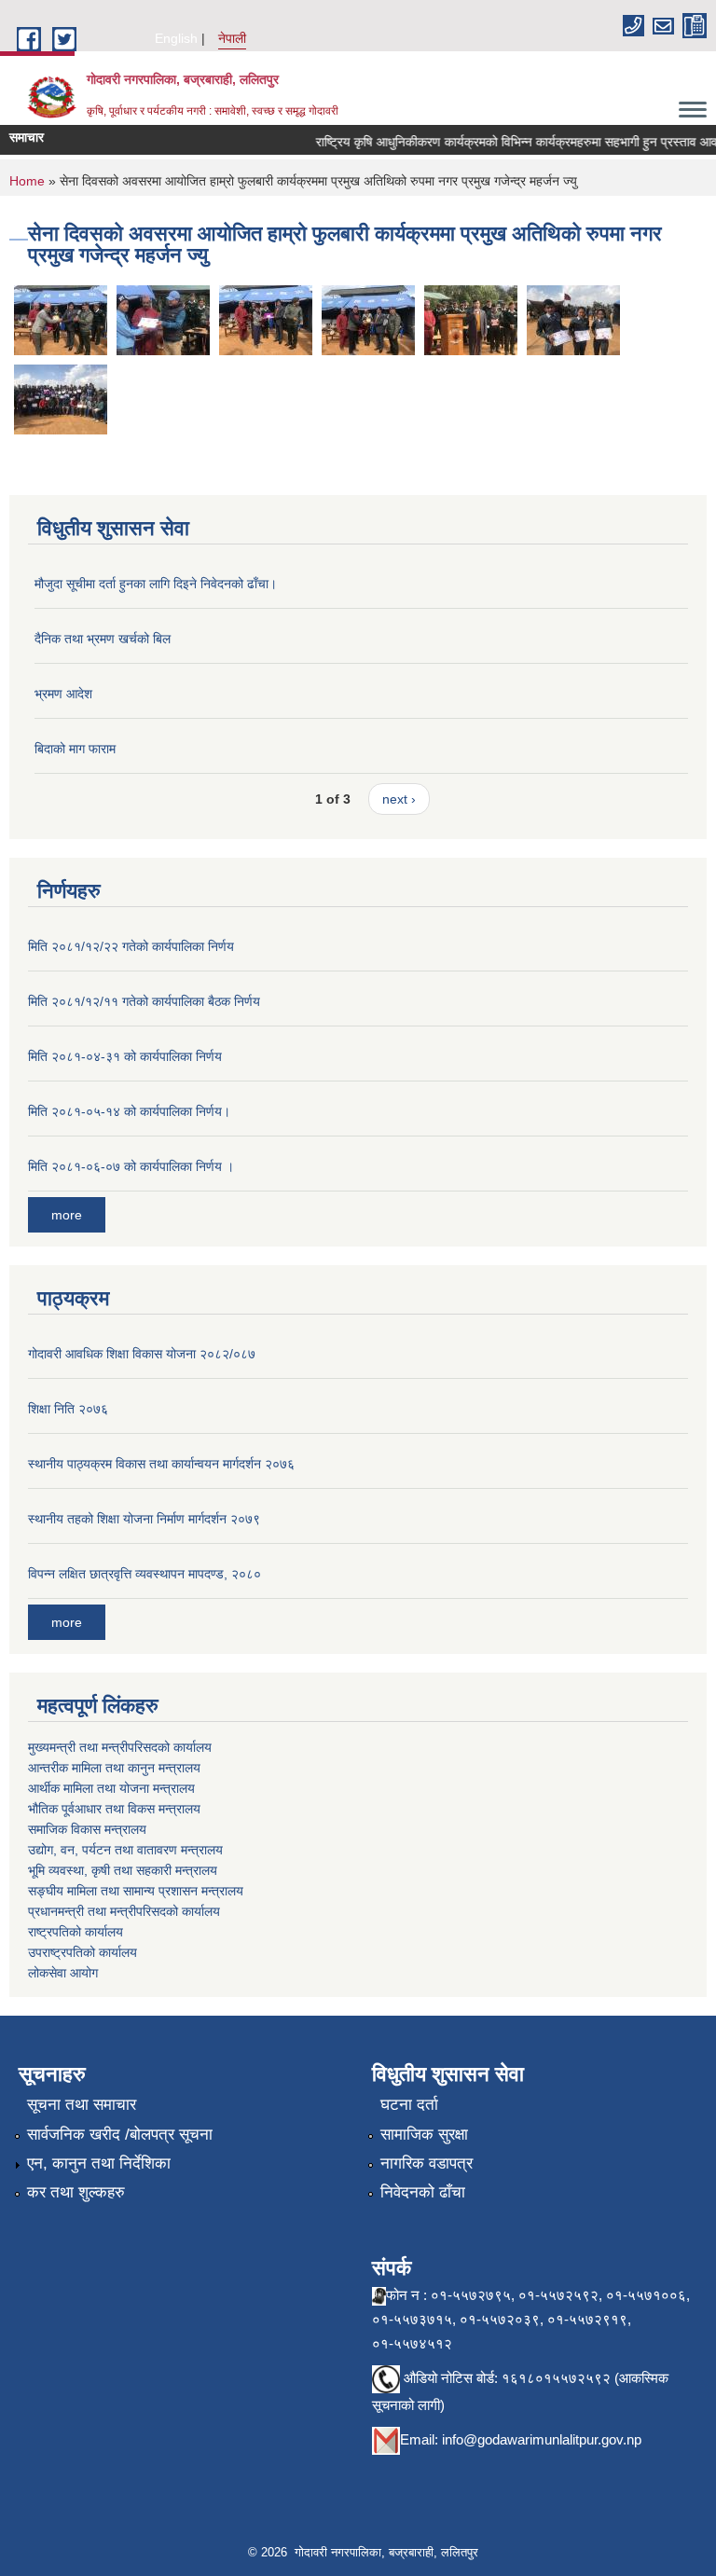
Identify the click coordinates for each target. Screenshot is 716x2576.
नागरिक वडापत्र (427, 2163)
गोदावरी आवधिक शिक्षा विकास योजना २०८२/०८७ (142, 1354)
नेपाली (232, 38)
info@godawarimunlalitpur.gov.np (542, 2439)
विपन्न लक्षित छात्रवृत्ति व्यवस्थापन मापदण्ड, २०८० (145, 1574)
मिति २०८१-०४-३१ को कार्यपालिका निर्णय (125, 1056)
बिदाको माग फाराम (75, 749)
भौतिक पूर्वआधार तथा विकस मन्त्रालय (114, 1809)
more (67, 1215)
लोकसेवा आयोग (63, 1973)
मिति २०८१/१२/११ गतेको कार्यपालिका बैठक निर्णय (144, 1001)
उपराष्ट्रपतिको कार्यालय (83, 1952)
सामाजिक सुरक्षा (424, 2135)
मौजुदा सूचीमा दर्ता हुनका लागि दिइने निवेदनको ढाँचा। (156, 584)
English (176, 38)
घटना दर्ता (409, 2105)
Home (27, 181)
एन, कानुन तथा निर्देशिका (99, 2163)
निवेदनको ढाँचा (423, 2192)
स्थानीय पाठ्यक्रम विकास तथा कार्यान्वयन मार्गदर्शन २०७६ (161, 1464)
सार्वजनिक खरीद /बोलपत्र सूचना (120, 2135)
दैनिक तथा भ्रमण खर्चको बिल (103, 639)
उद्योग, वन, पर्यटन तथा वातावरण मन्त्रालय (125, 1850)
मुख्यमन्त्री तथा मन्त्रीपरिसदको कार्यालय (120, 1747)
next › (399, 799)
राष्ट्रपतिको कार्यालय (76, 1932)
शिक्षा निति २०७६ (68, 1409)
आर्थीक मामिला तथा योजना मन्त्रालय (111, 1788)
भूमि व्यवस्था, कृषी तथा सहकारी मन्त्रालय (123, 1870)
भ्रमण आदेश (63, 694)
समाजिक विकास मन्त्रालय (87, 1829)
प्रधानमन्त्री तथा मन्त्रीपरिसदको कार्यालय (124, 1911)
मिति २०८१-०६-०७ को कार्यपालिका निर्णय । (131, 1166)
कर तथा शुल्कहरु (76, 2192)
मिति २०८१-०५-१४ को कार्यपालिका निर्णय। (129, 1111)
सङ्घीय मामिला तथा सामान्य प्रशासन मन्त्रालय (136, 1891)
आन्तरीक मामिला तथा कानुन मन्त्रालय (114, 1768)
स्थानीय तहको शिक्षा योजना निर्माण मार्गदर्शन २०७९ (144, 1519)
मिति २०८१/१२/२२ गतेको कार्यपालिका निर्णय (131, 946)
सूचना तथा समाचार (82, 2105)
